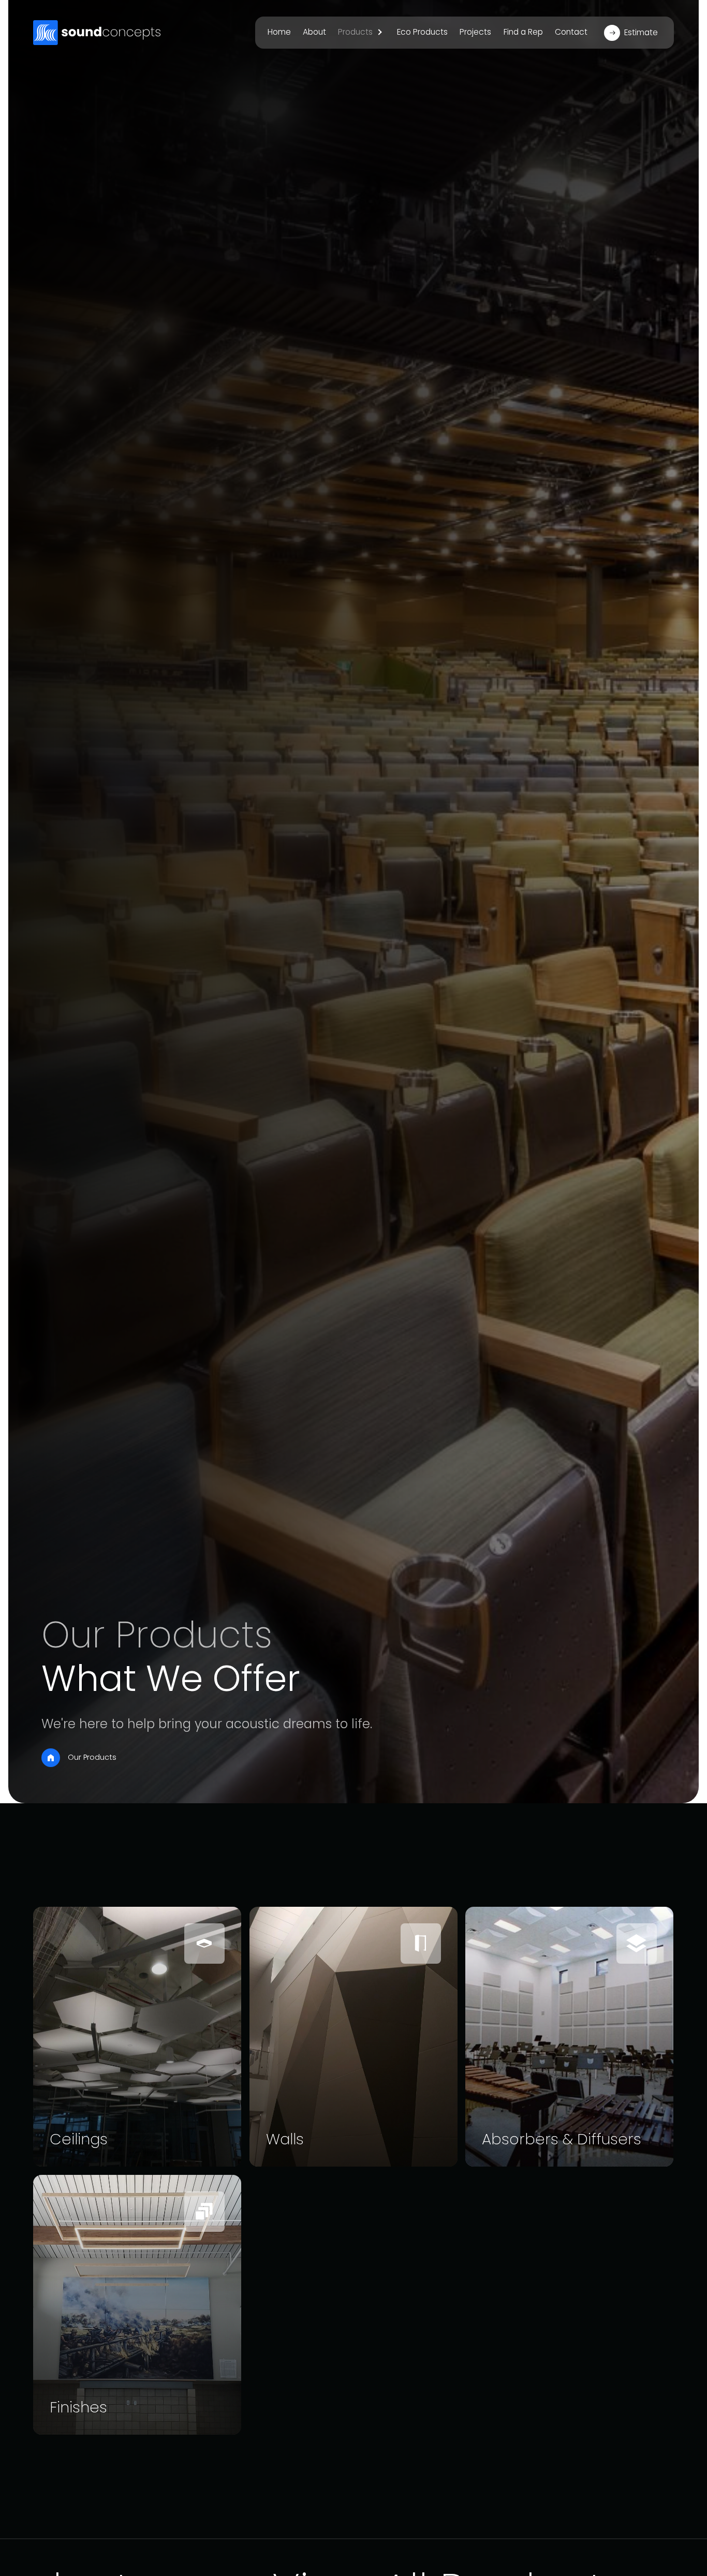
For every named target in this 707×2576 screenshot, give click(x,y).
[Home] (51, 1758)
